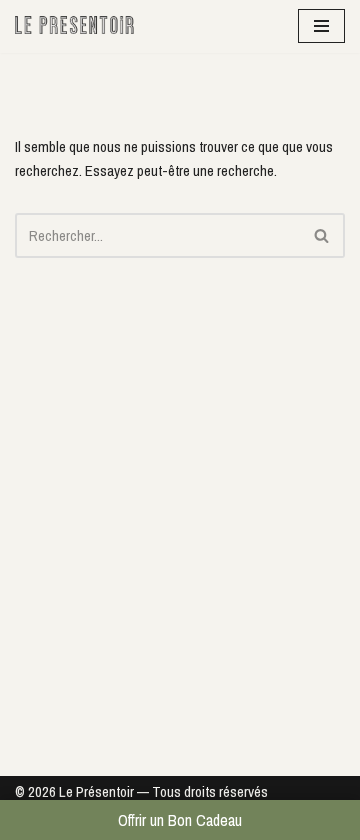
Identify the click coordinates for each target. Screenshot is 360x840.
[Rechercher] (322, 235)
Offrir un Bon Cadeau (180, 820)
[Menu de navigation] (321, 26)
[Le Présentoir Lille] (75, 26)
